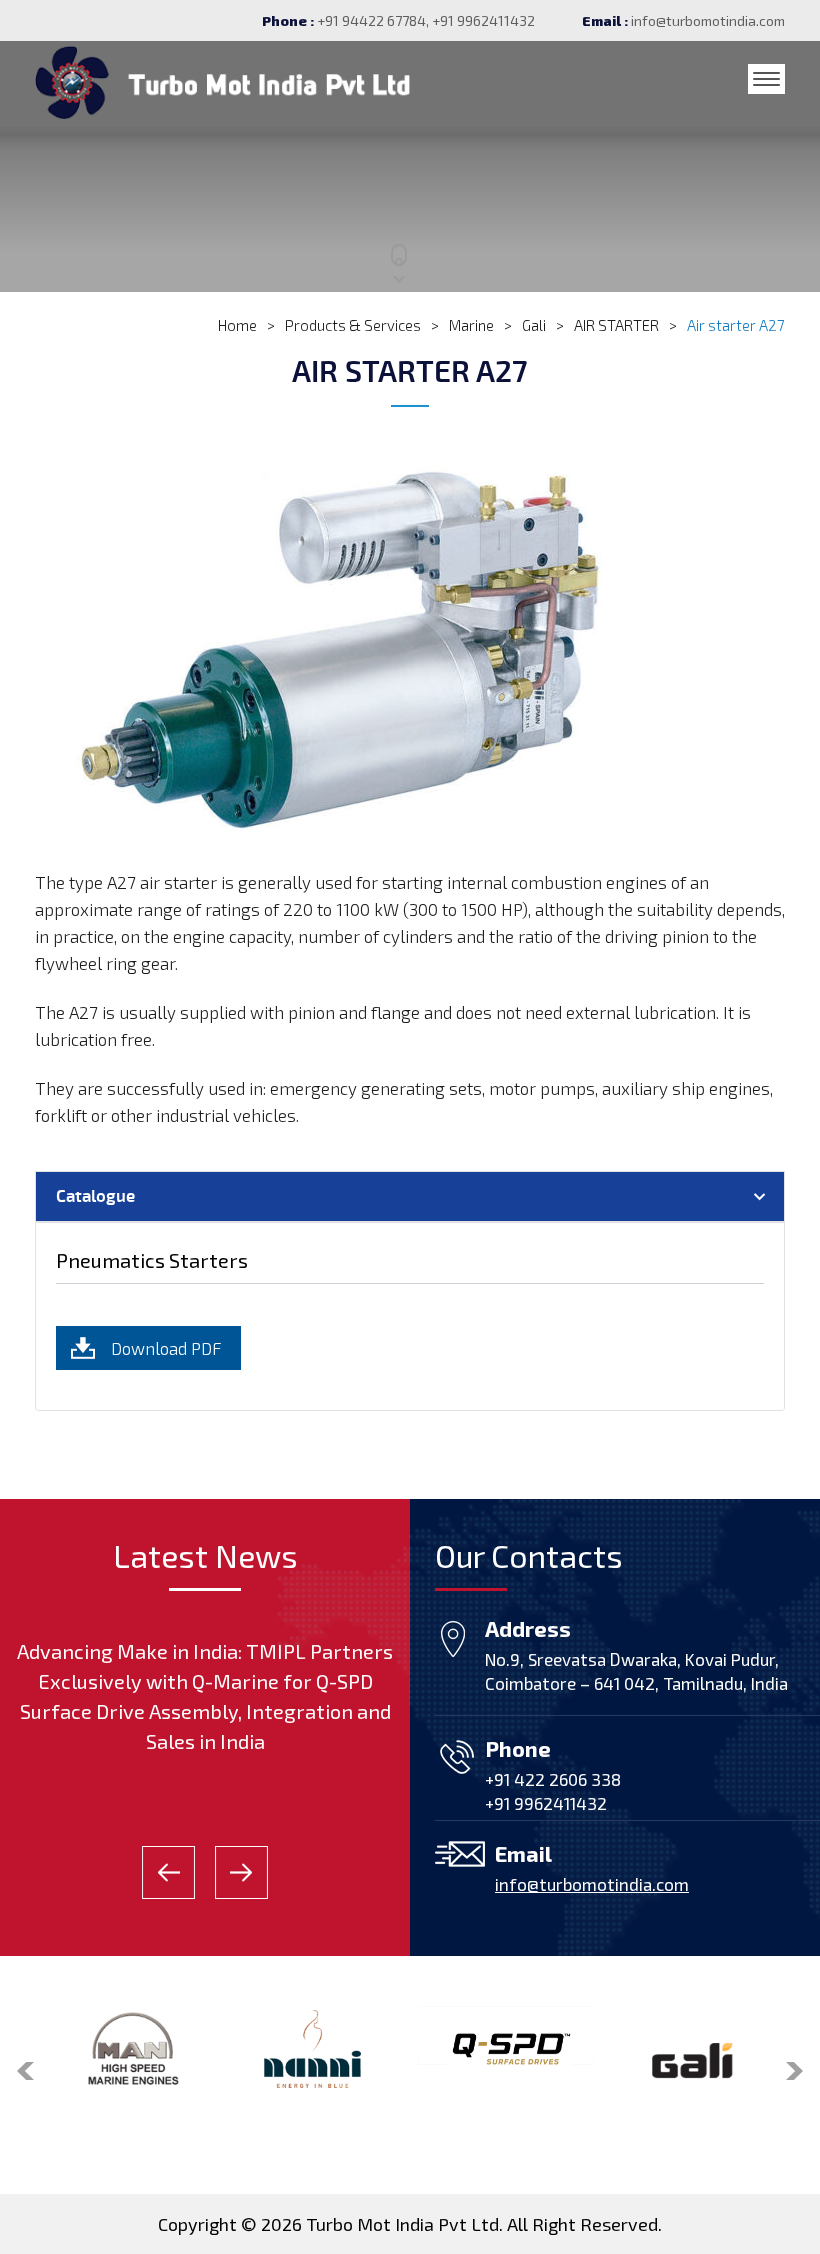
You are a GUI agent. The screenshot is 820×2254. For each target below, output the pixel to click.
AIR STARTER (616, 325)
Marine (471, 325)
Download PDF (166, 1348)
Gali (534, 325)
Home (237, 325)
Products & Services (353, 325)
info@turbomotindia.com (708, 20)
